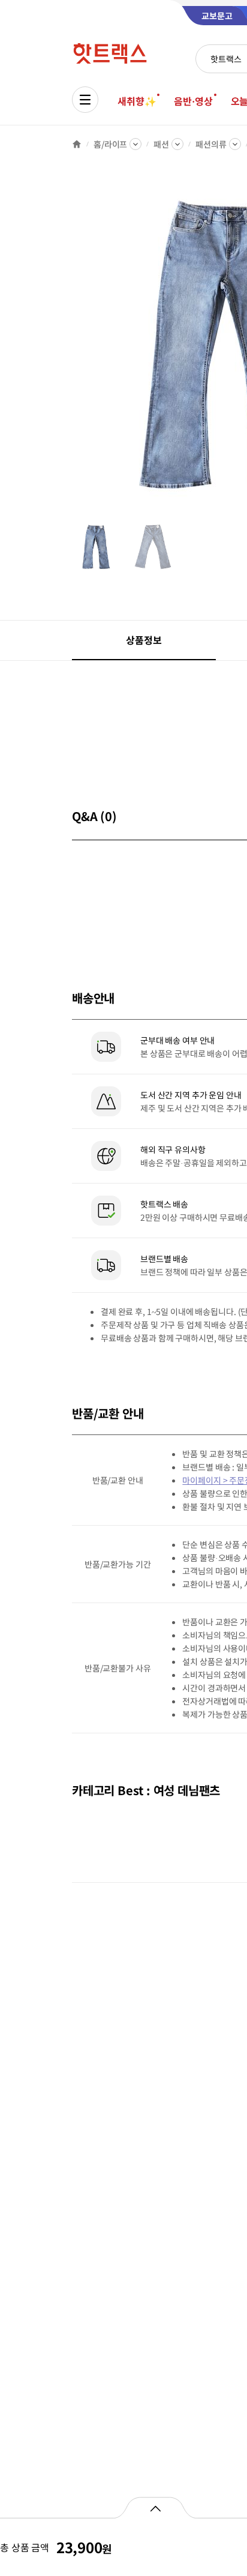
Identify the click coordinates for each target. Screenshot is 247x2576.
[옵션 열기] (155, 2508)
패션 (161, 144)
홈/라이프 (110, 144)
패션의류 (211, 144)
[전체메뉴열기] (85, 100)
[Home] (77, 144)
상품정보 (144, 640)
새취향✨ (137, 101)
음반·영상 (193, 101)
